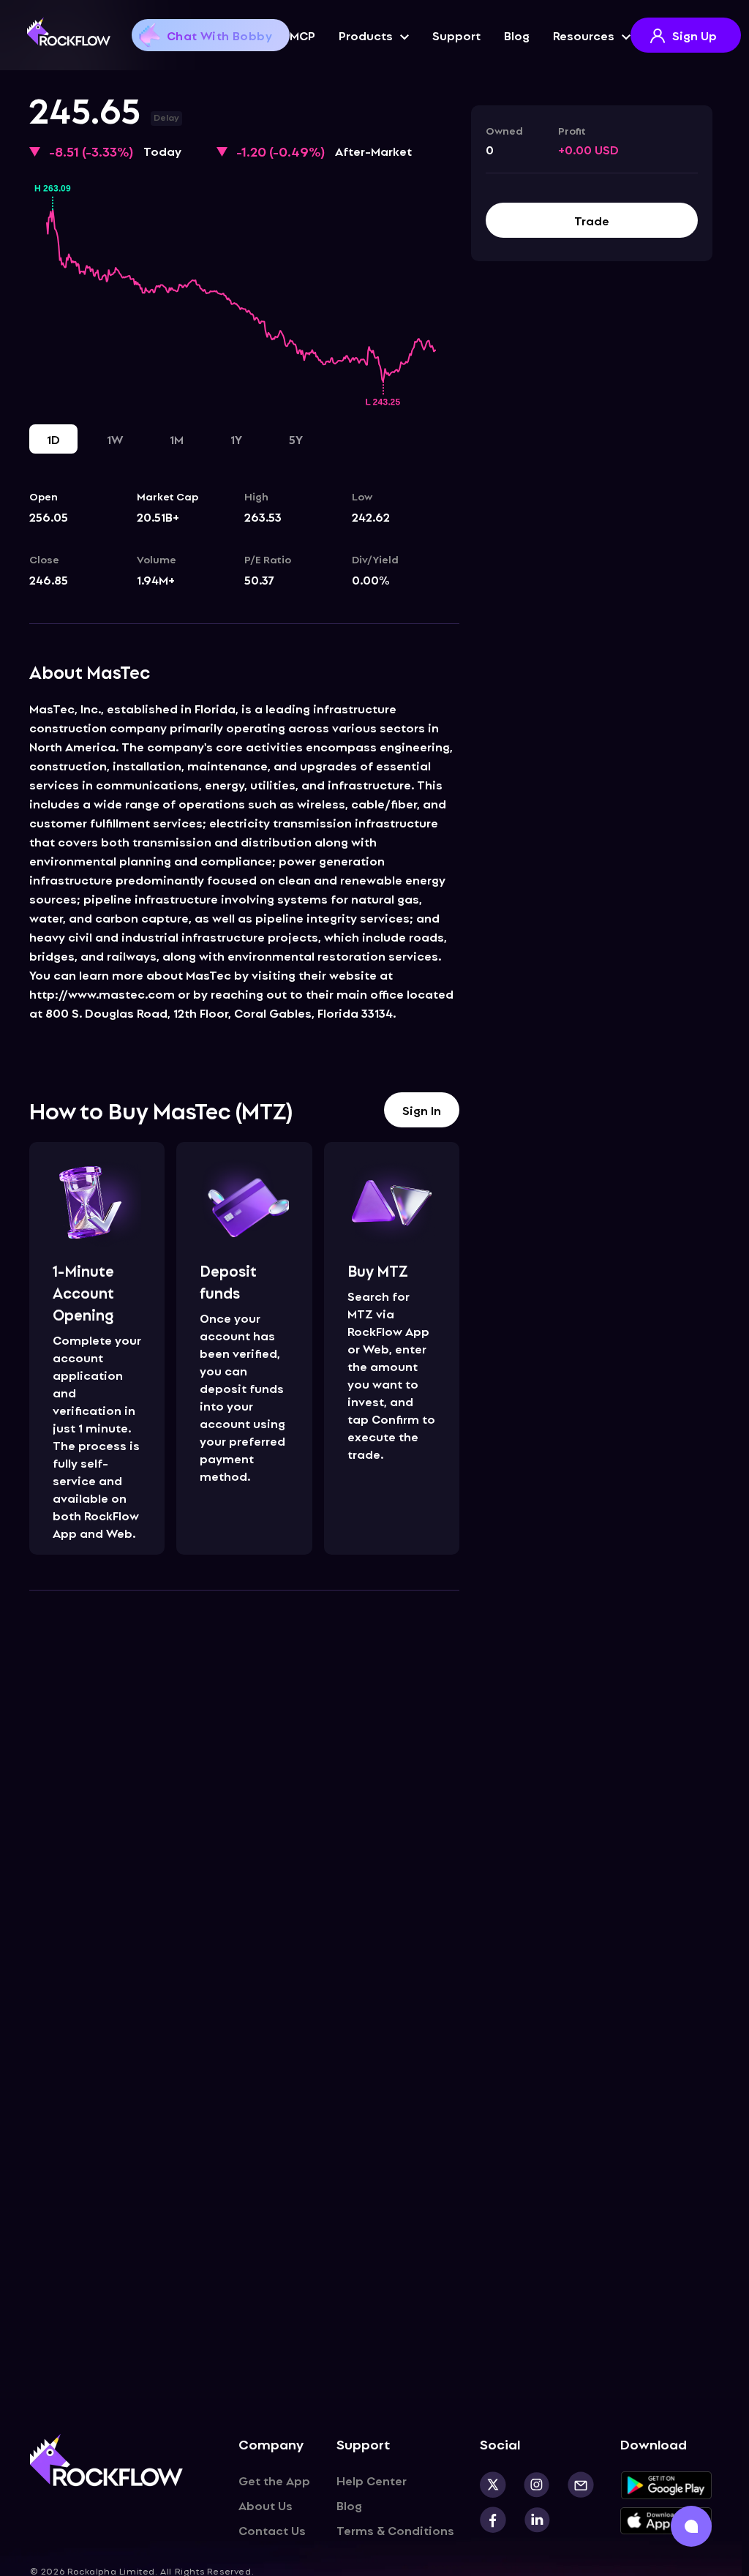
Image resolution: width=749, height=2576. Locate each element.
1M (177, 439)
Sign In (422, 1110)
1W (115, 439)
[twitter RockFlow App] (493, 2485)
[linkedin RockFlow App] (528, 2520)
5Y (296, 439)
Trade (592, 220)
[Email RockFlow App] (572, 2485)
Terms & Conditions (395, 2530)
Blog (517, 35)
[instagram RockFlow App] (528, 2485)
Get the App (274, 2480)
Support (456, 35)
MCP (302, 35)
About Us (266, 2505)
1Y (236, 439)
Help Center (372, 2480)
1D (53, 439)
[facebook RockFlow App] (493, 2520)
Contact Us (272, 2530)
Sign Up (695, 35)
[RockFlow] (69, 31)
